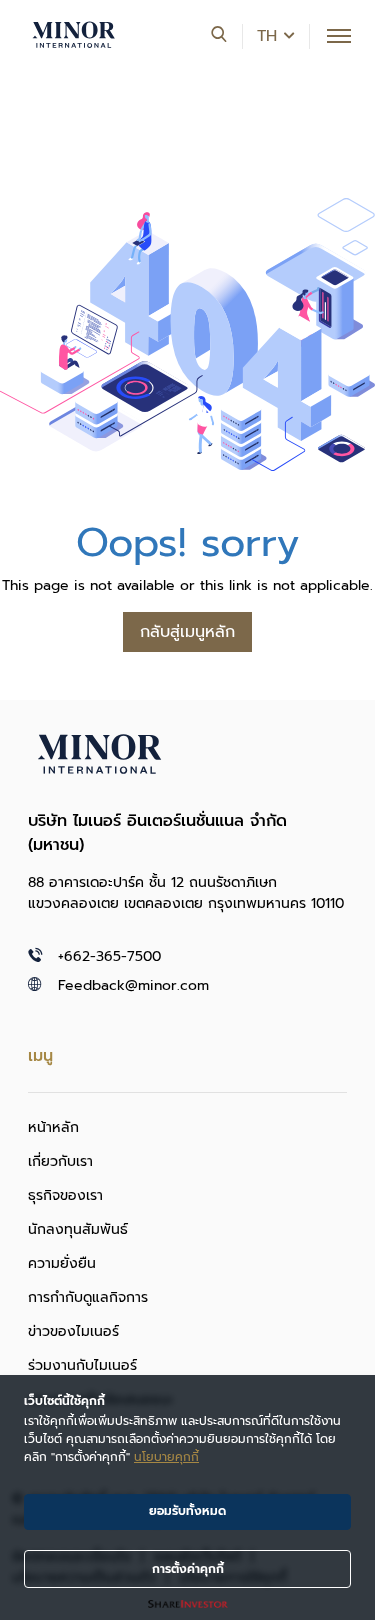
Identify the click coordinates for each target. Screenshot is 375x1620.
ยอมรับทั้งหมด (187, 1511)
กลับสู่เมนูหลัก (187, 632)
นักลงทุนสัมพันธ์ (78, 1229)
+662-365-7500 (109, 956)
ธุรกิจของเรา (65, 1195)
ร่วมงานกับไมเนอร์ (82, 1365)
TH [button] (267, 36)
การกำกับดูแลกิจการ (88, 1297)
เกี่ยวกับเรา (60, 1161)
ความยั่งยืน (62, 1263)
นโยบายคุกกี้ (166, 1457)
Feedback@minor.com (133, 985)
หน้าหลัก (53, 1127)
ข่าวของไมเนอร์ (73, 1331)
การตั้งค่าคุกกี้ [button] (188, 1569)
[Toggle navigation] (339, 36)
